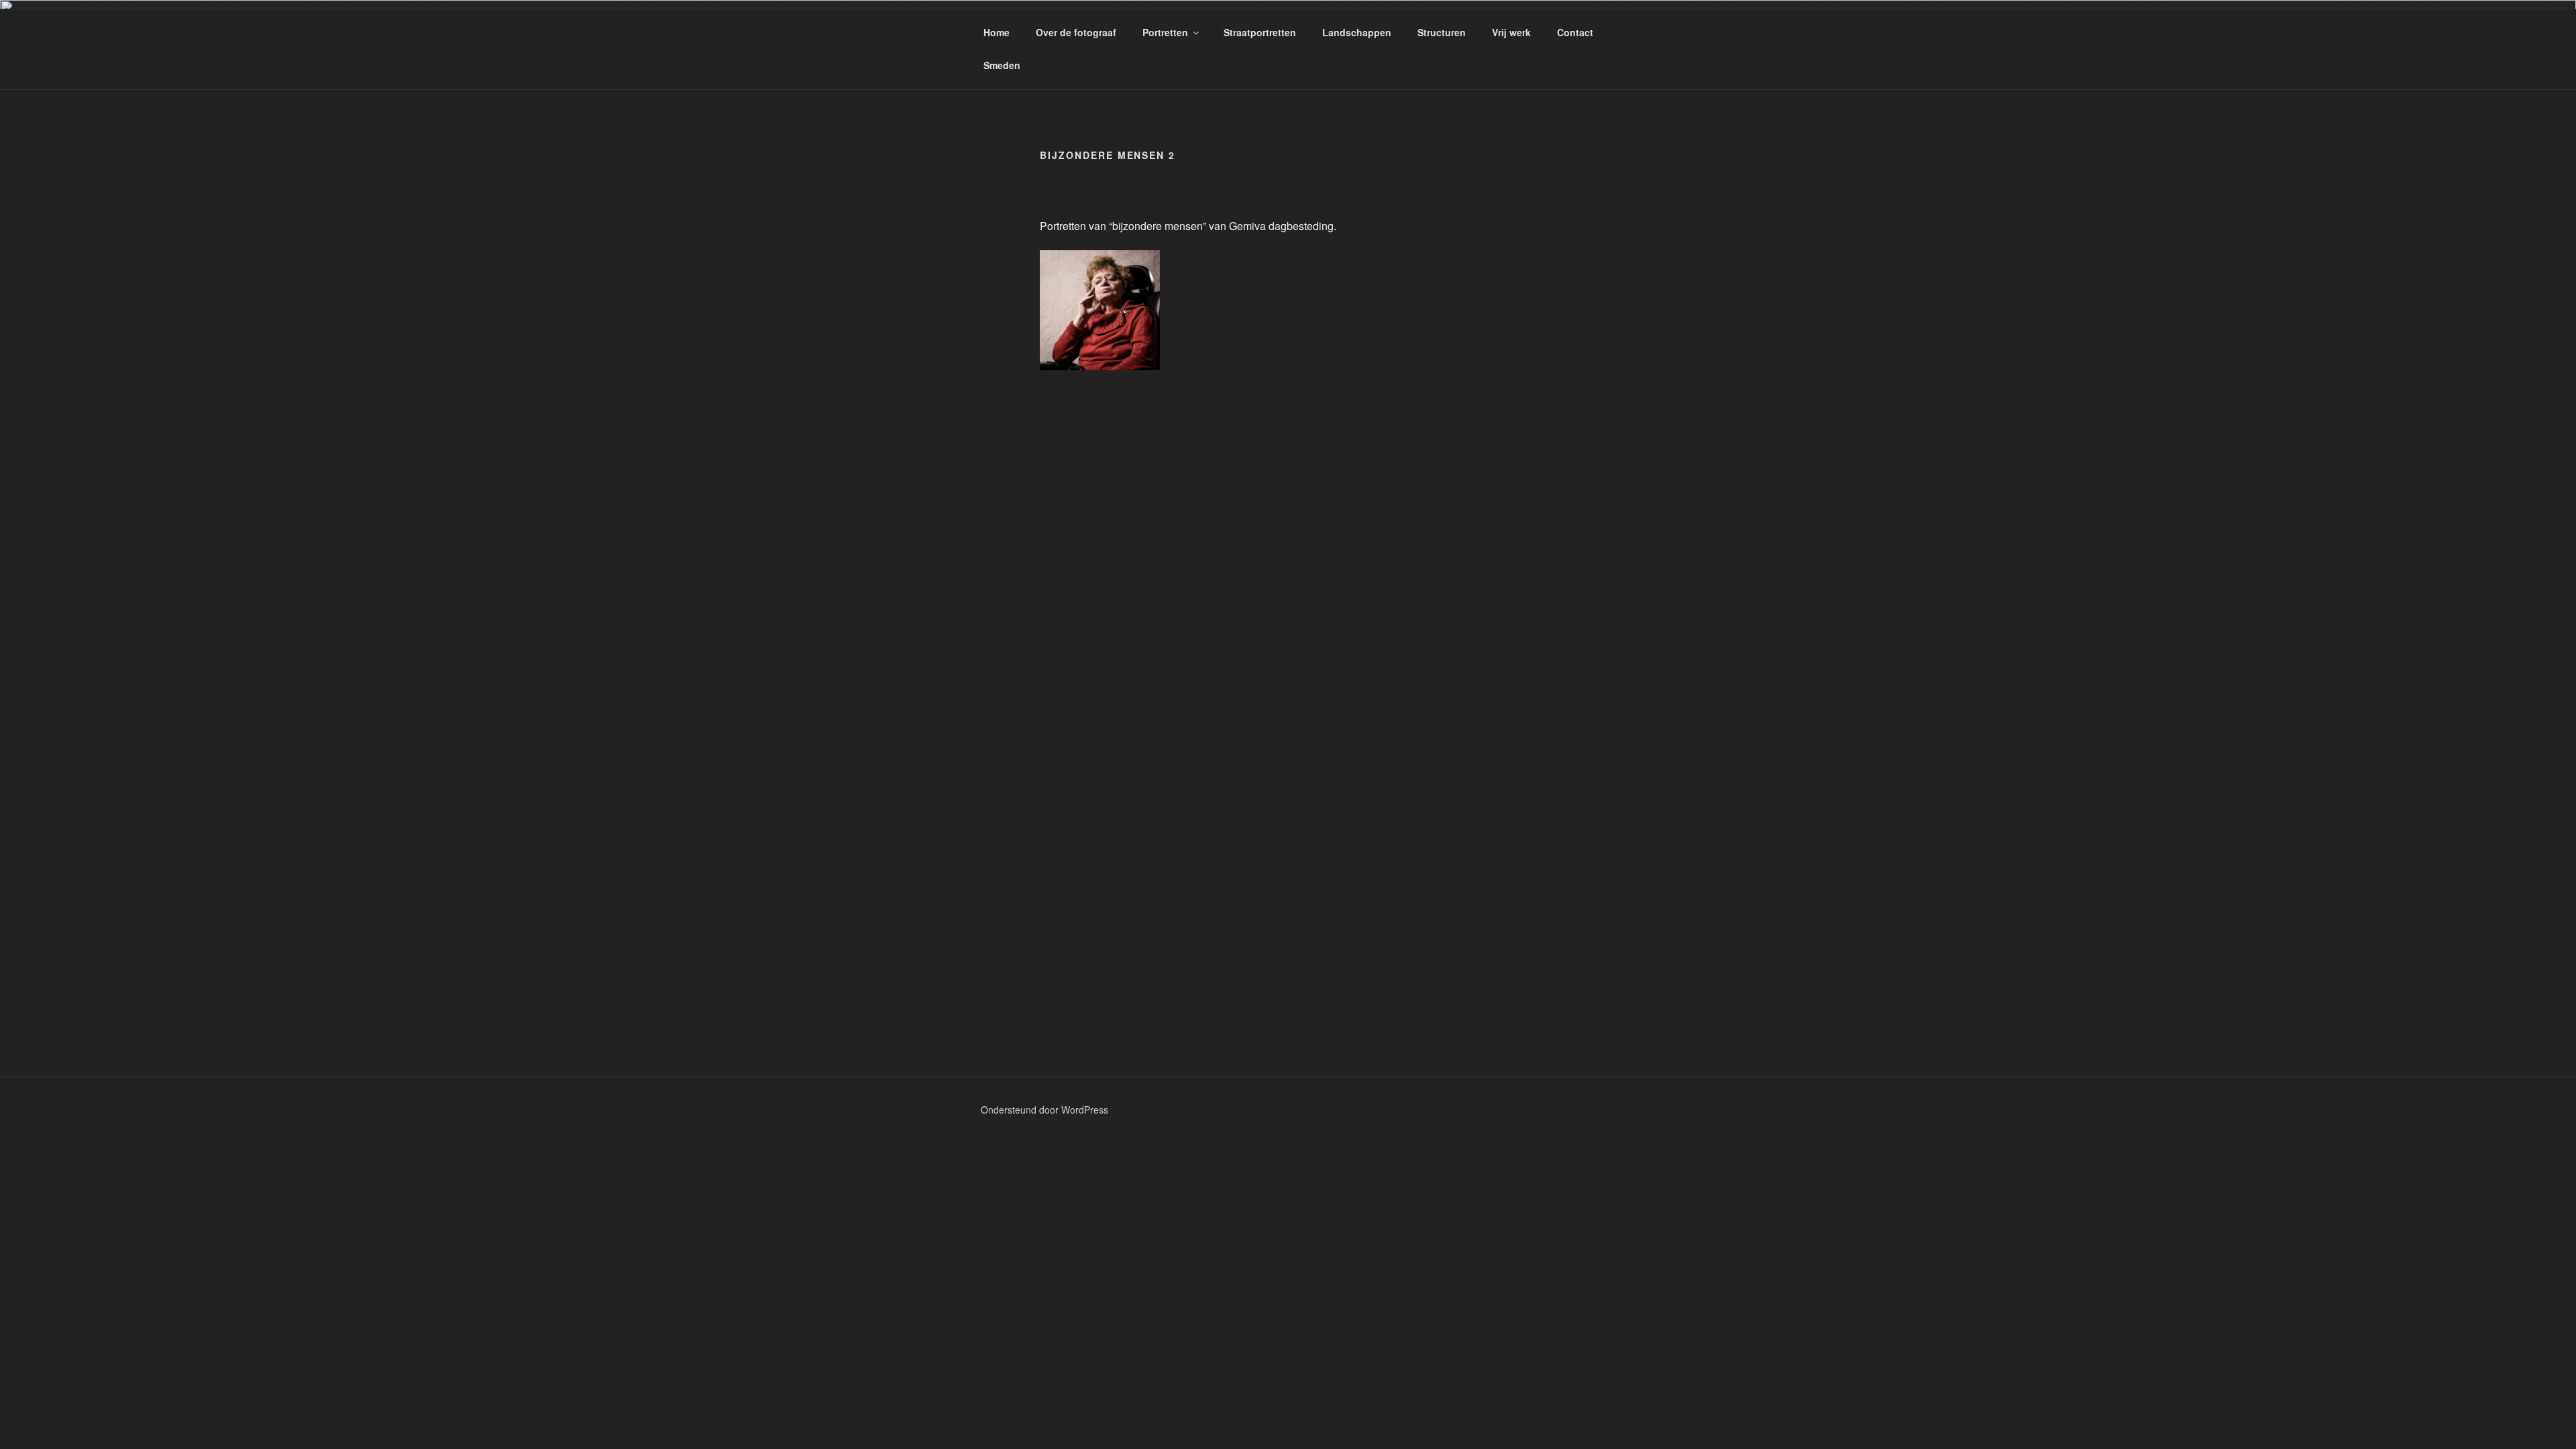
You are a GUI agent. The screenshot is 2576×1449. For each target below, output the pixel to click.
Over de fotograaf (1076, 32)
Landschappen (1357, 32)
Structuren (1442, 32)
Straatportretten (1260, 32)
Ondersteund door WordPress (1044, 1110)
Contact (1575, 32)
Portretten (1165, 32)
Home (997, 32)
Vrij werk (1511, 32)
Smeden (1002, 65)
